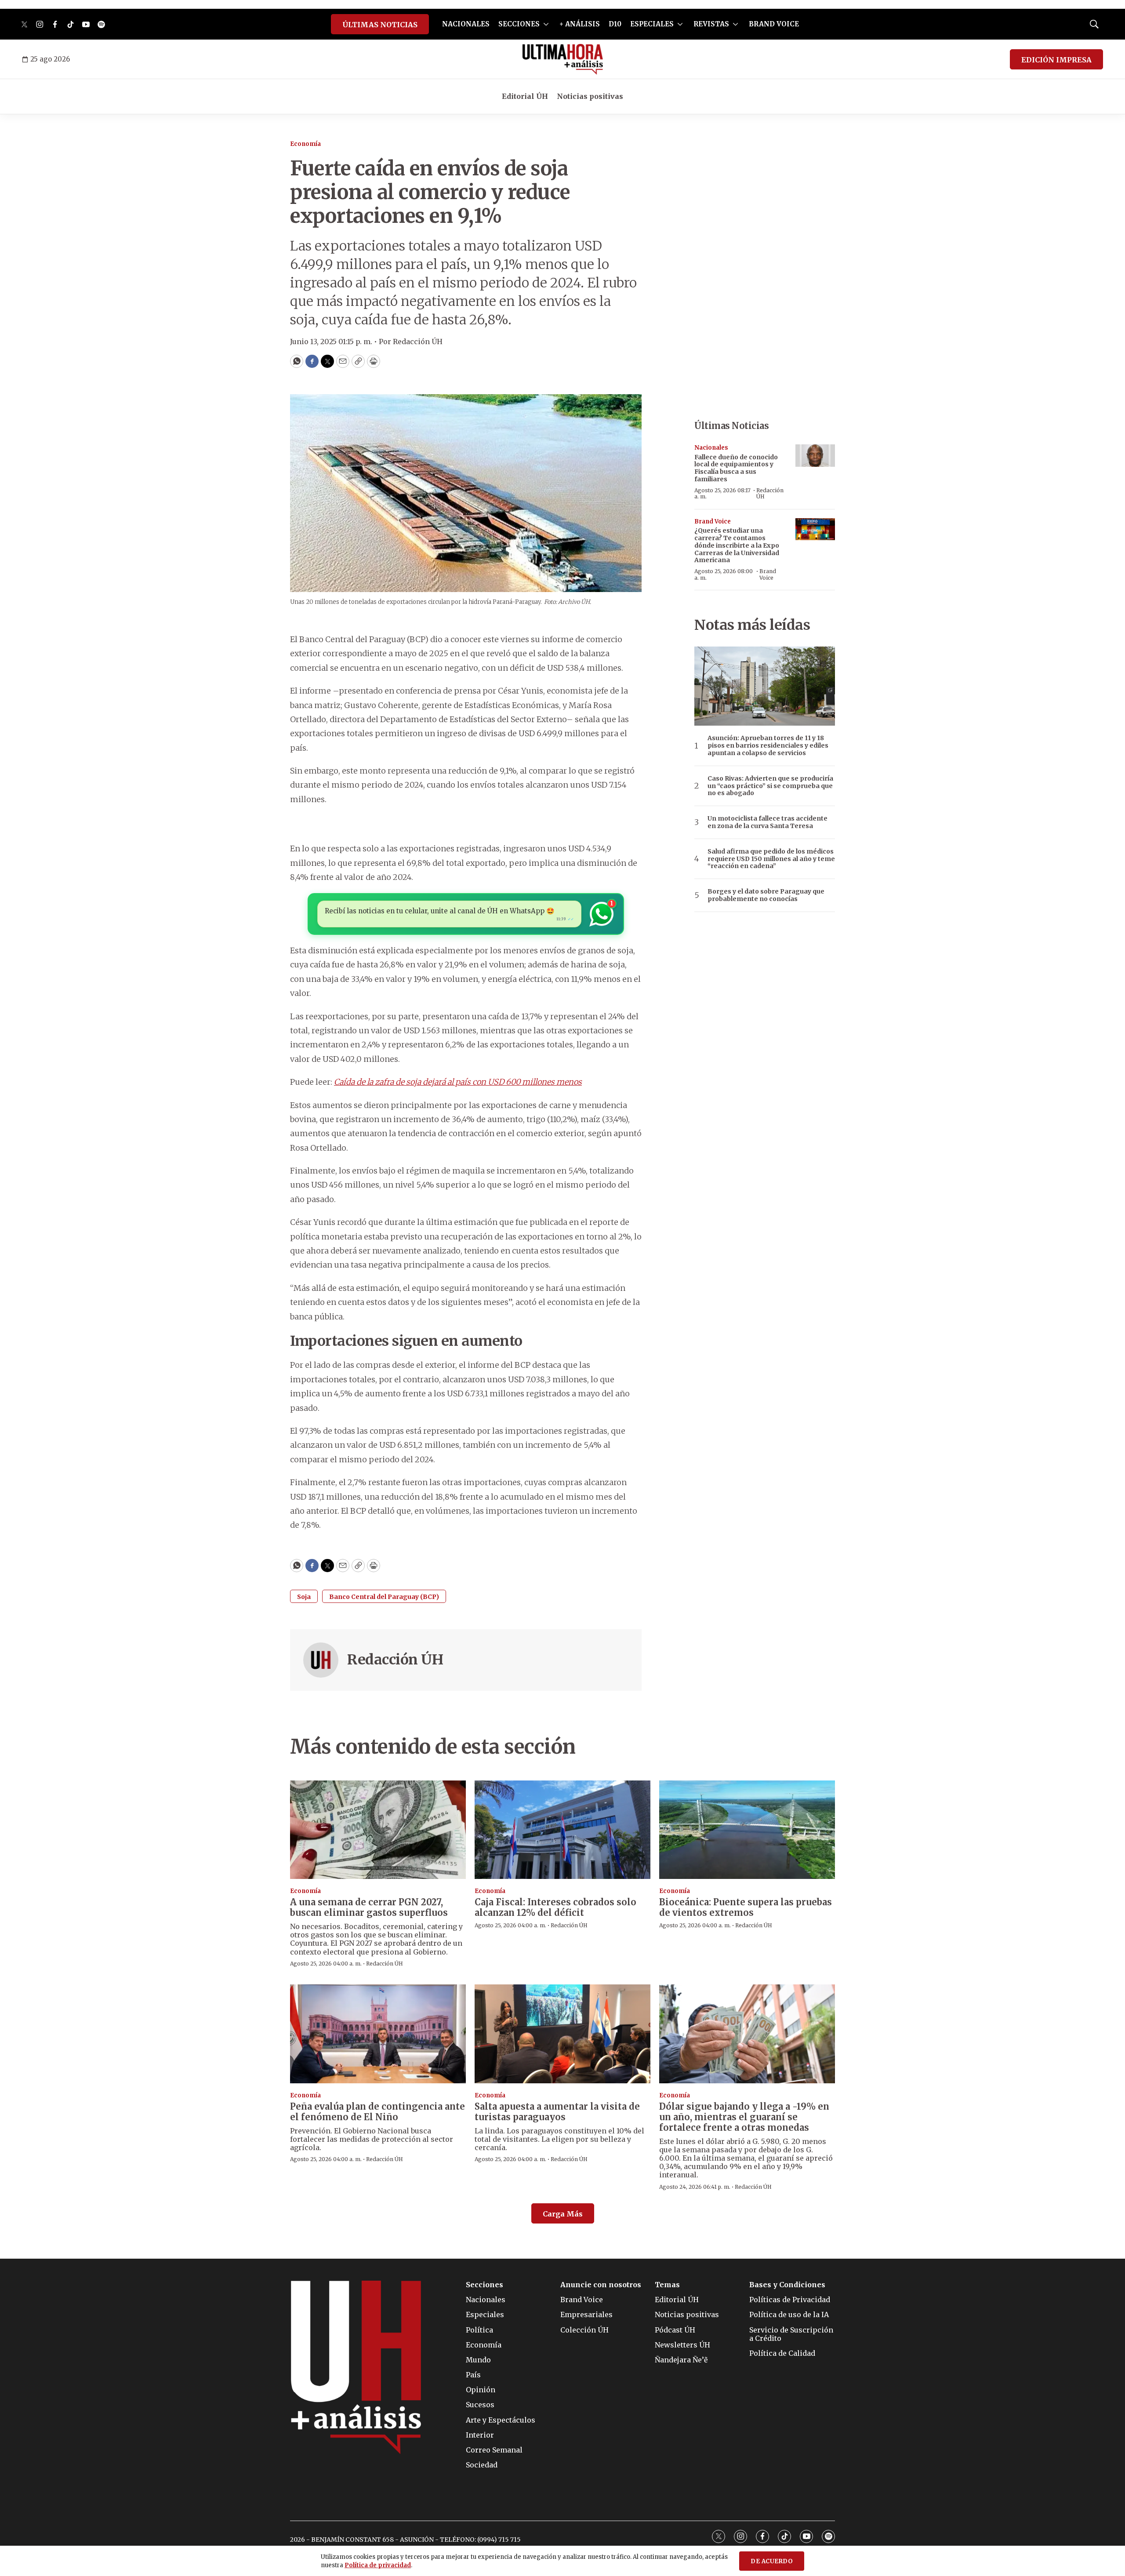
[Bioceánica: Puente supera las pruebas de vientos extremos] (747, 1830)
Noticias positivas (590, 96)
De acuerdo (772, 2561)
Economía (305, 144)
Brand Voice (713, 521)
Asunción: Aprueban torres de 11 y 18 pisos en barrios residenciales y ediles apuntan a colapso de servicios (768, 745)
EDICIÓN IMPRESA (1056, 60)
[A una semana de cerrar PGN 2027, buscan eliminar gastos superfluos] (378, 1830)
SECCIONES (519, 24)
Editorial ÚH (525, 96)
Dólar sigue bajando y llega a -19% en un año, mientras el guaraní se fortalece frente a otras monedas (744, 2117)
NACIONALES (466, 24)
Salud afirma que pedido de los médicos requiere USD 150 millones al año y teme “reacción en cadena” (771, 859)
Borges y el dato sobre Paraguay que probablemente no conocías (766, 895)
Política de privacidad (378, 2565)
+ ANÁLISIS (580, 24)
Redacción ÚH (395, 1660)
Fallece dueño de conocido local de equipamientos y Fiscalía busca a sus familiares (736, 468)
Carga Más (563, 2214)
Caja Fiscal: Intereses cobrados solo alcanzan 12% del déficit (555, 1907)
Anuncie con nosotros (601, 2285)
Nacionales (711, 448)
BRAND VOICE (774, 24)
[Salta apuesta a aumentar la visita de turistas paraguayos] (562, 2034)
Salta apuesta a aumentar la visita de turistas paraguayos (557, 2112)
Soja (304, 1597)
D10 (615, 24)
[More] (546, 24)
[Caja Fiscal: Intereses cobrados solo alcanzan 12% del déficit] (562, 1830)
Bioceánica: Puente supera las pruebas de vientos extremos (746, 1907)
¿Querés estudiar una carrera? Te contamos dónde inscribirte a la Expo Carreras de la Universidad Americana (737, 545)
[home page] (563, 59)
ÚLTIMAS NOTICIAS (380, 25)
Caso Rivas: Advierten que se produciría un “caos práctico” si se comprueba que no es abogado (770, 786)
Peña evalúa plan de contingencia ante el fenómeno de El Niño (377, 2112)
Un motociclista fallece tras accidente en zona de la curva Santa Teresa (768, 822)
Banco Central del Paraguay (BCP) (384, 1597)
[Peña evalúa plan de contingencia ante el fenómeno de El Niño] (378, 2034)
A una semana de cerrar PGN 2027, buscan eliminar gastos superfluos (369, 1907)
